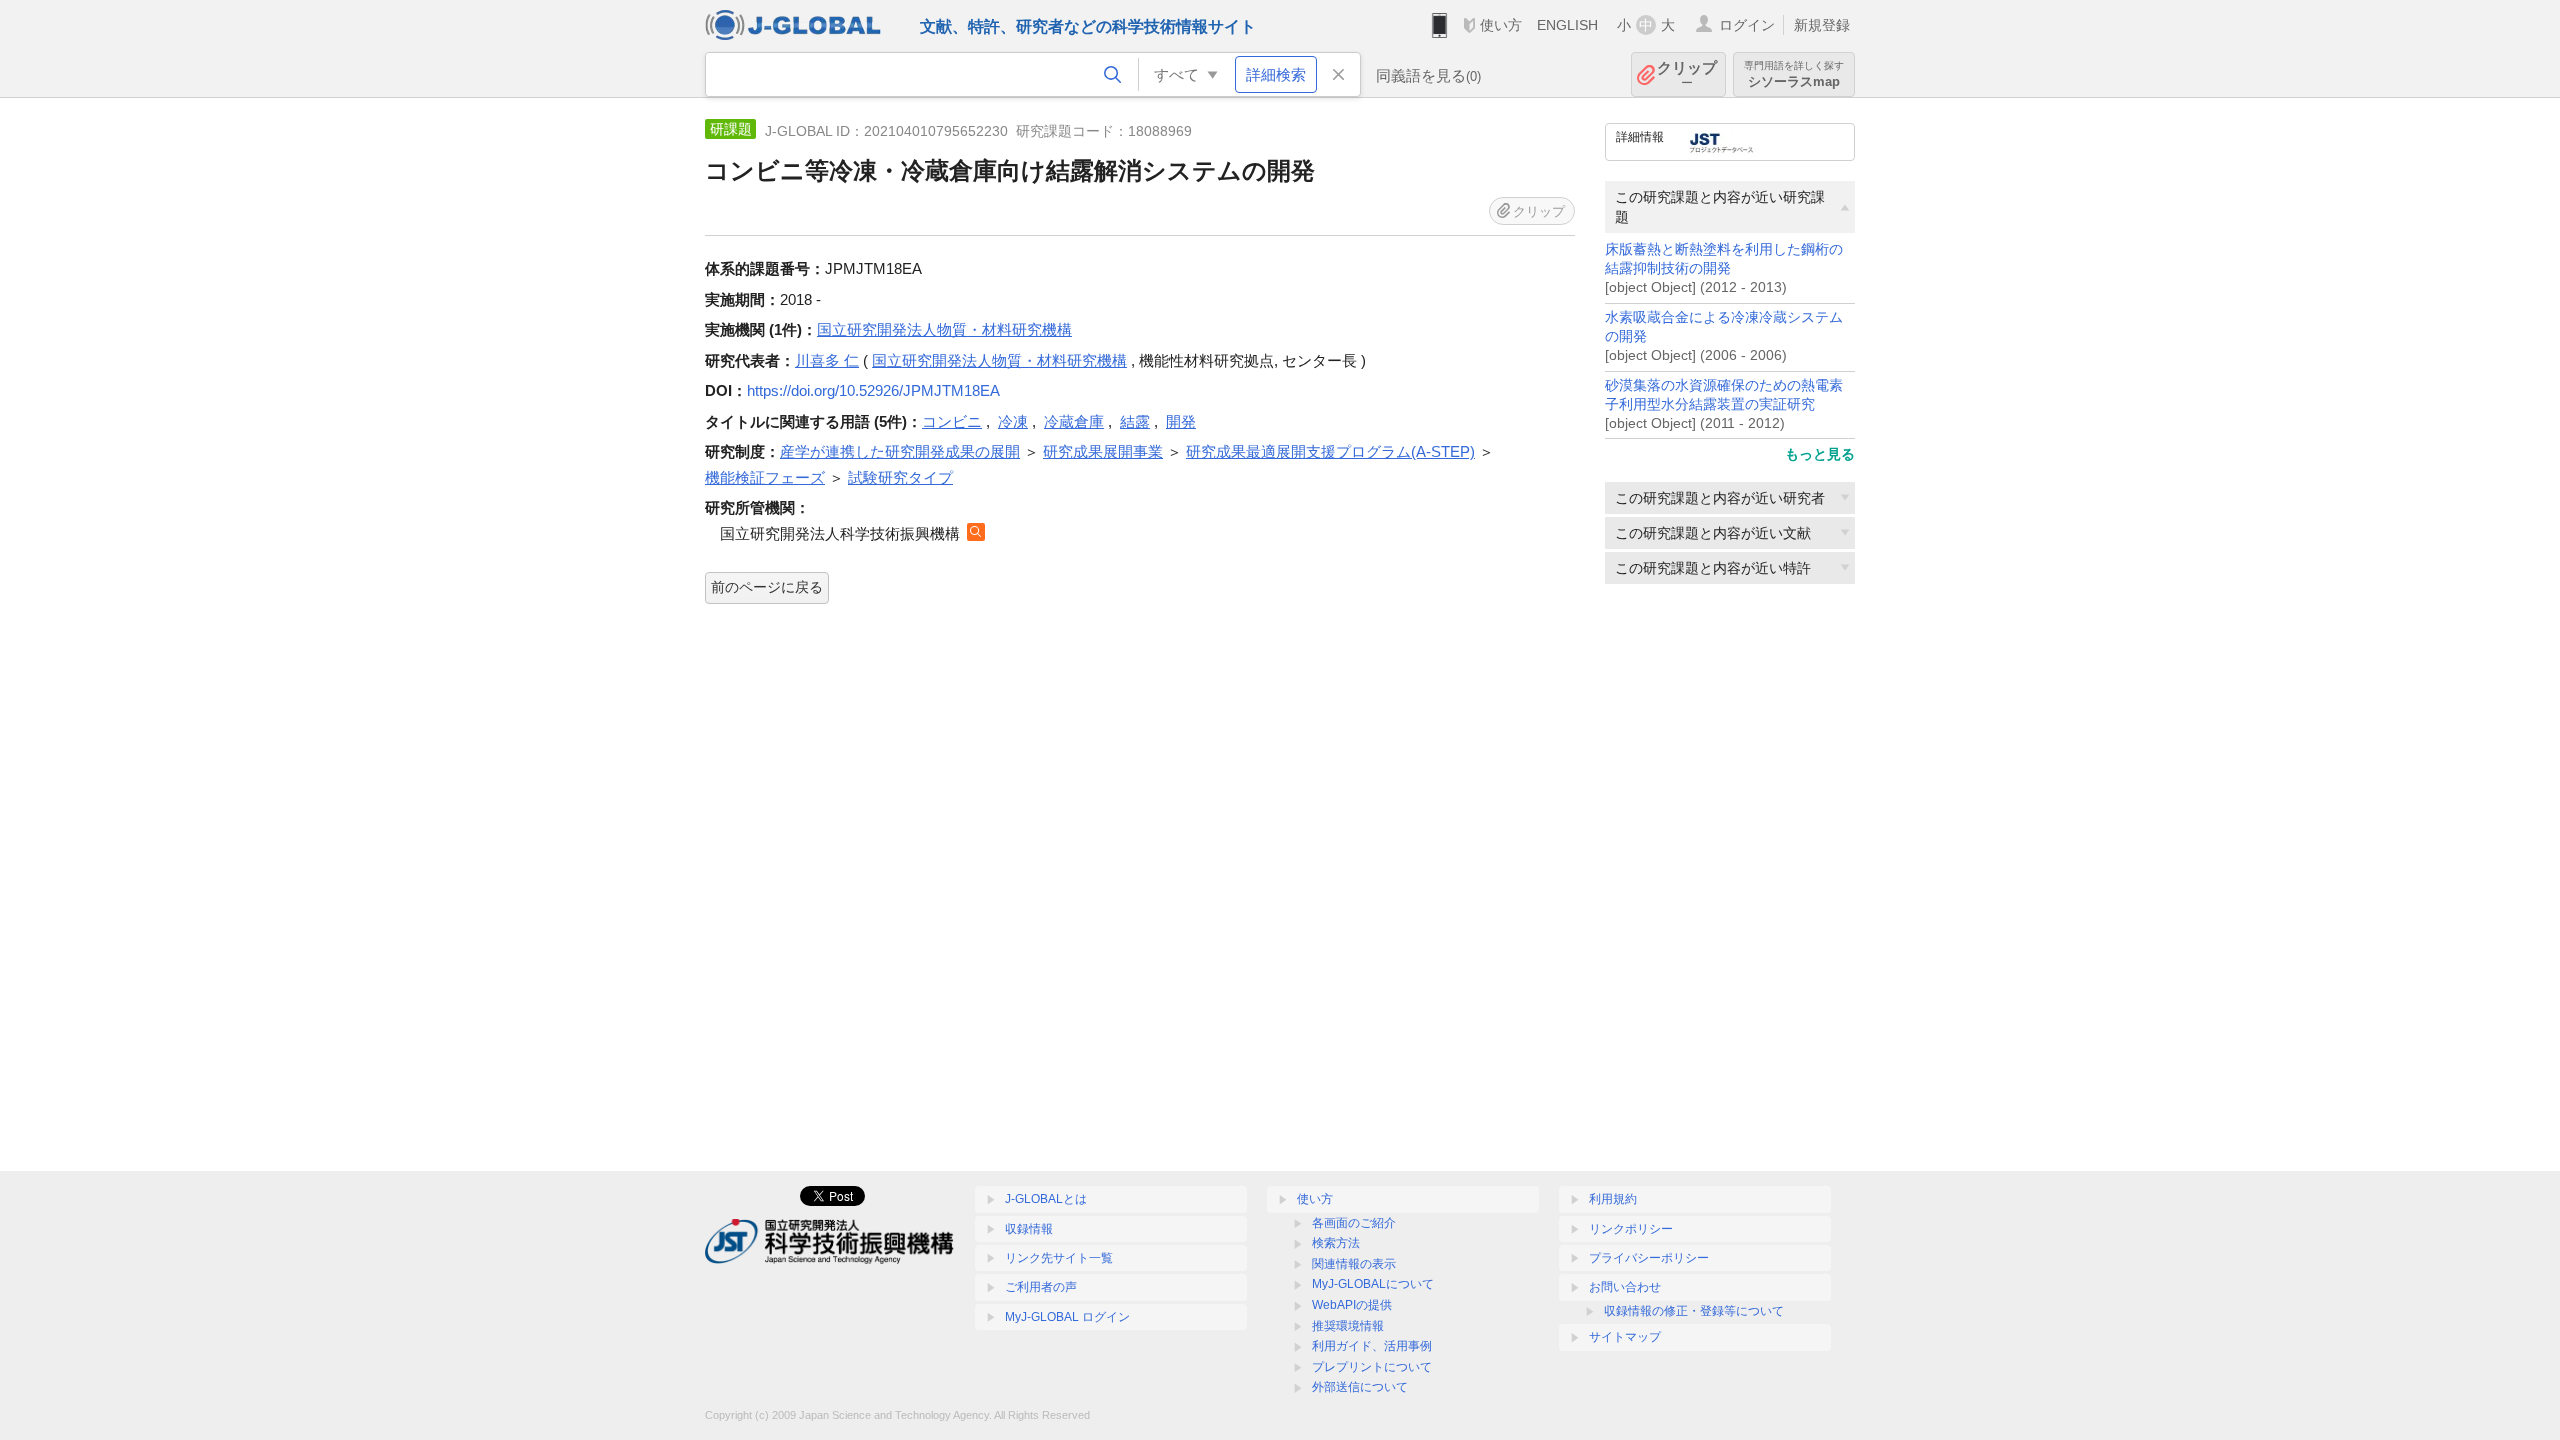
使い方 (1501, 25)
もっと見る (1820, 454)
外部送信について (1360, 1387)
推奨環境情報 (1348, 1326)
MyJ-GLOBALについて (1373, 1284)
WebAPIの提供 (1352, 1305)
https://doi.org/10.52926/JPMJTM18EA (873, 390)
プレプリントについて (1372, 1367)
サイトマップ (1625, 1337)
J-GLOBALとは (1046, 1199)
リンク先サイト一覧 (1059, 1258)
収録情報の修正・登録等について (1694, 1311)
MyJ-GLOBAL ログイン (1067, 1317)
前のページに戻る (767, 587)
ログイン (1747, 25)
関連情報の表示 (1354, 1264)
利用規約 (1613, 1199)
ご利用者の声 (1041, 1287)
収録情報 (1029, 1229)
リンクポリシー (1631, 1229)
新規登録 (1822, 25)
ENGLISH (1567, 25)
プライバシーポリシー (1649, 1258)
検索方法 (1336, 1243)
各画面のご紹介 (1354, 1223)
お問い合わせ (1625, 1287)
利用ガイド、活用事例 (1372, 1346)
